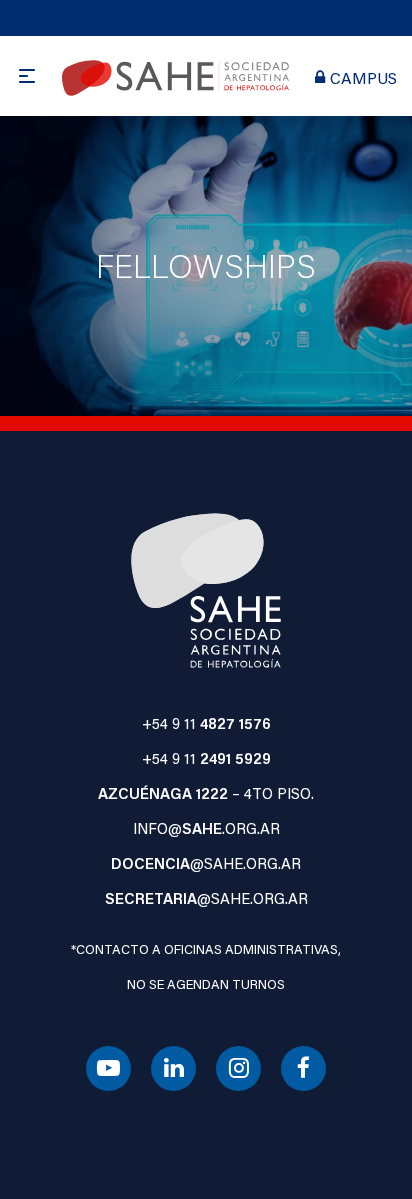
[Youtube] (108, 1069)
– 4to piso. (206, 793)
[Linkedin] (173, 1069)
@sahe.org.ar (206, 863)
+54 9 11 (206, 723)
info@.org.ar (206, 828)
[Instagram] (238, 1069)
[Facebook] (303, 1069)
